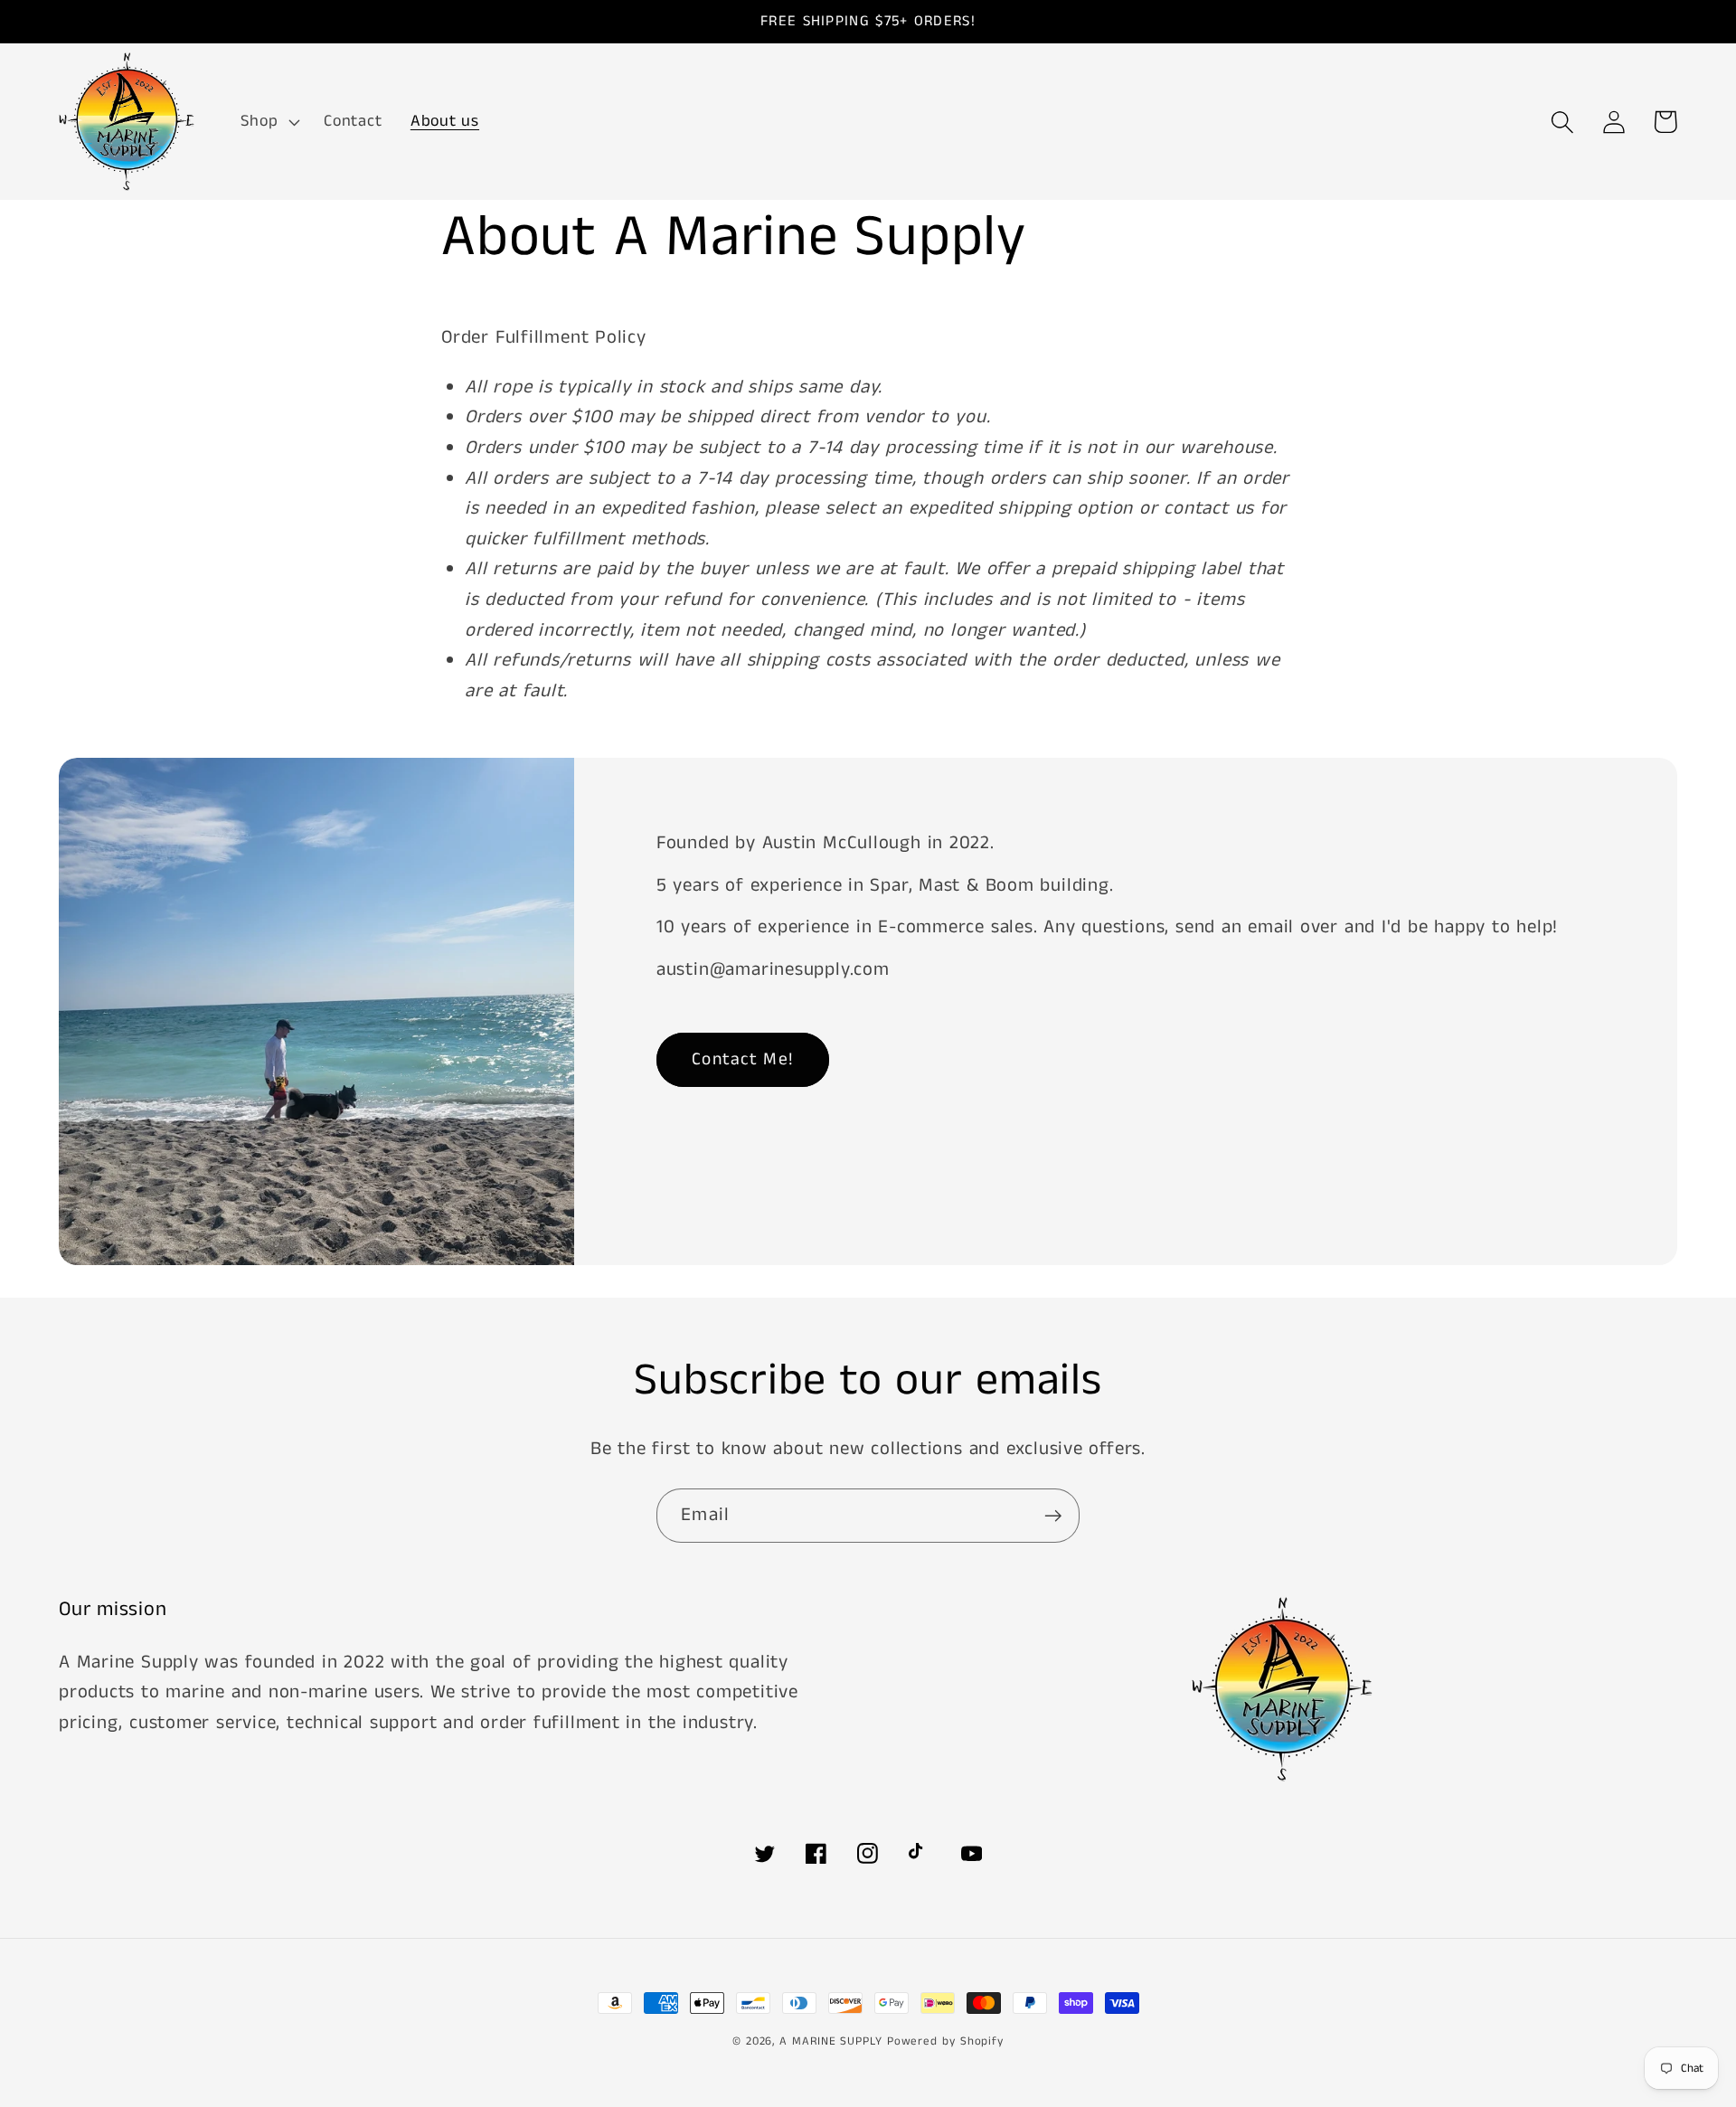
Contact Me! (743, 1059)
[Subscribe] (1053, 1516)
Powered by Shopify (945, 2041)
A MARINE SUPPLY (831, 2041)
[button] (269, 122)
